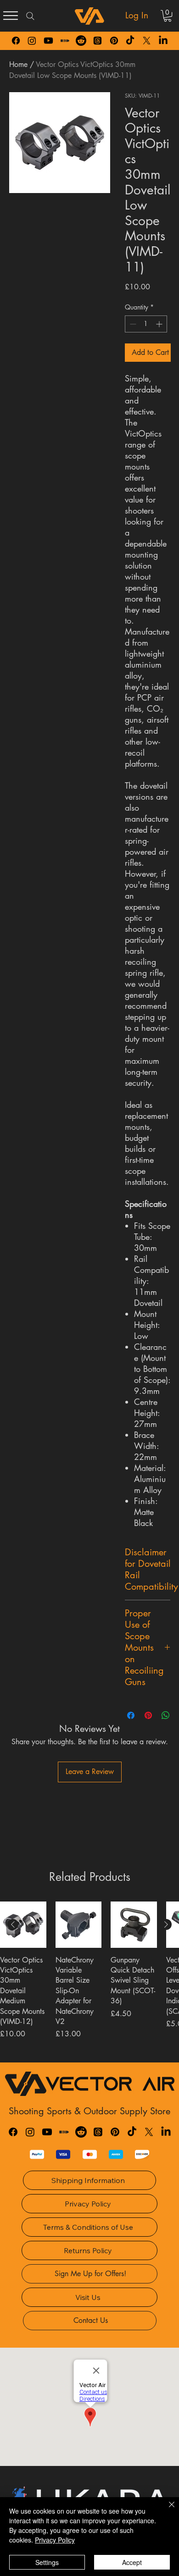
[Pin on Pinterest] (148, 1715)
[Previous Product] (13, 1924)
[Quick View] (23, 1925)
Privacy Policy (55, 2540)
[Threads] (98, 41)
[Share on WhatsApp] (166, 1715)
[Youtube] (48, 41)
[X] (147, 41)
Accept (132, 2562)
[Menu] (11, 16)
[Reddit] (81, 41)
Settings (47, 2562)
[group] (89, 1978)
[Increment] (160, 324)
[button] (168, 16)
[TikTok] (130, 41)
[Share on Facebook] (131, 1715)
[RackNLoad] (64, 2132)
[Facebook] (16, 41)
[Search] (30, 16)
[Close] (166, 2510)
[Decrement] (132, 324)
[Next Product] (166, 1924)
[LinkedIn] (163, 41)
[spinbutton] (146, 324)
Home (18, 64)
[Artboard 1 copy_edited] (65, 41)
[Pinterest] (114, 41)
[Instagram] (32, 41)
